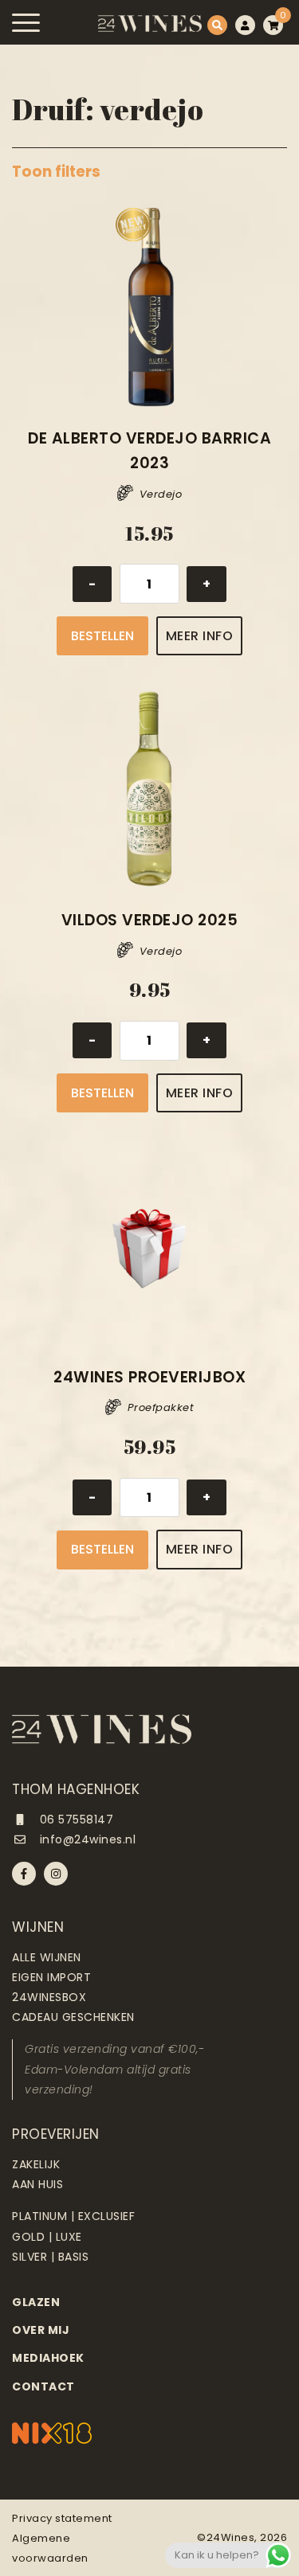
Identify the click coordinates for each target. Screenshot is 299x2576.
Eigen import (51, 1977)
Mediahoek (48, 2358)
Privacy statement (62, 2518)
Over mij (41, 2330)
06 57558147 (75, 1820)
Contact (43, 2386)
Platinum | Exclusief (73, 2216)
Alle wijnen (47, 1957)
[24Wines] (150, 23)
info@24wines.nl (86, 1839)
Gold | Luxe (47, 2237)
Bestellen (102, 636)
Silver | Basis (50, 2257)
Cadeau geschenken (73, 2017)
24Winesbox (49, 1997)
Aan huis (37, 2184)
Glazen (36, 2302)
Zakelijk (36, 2164)
